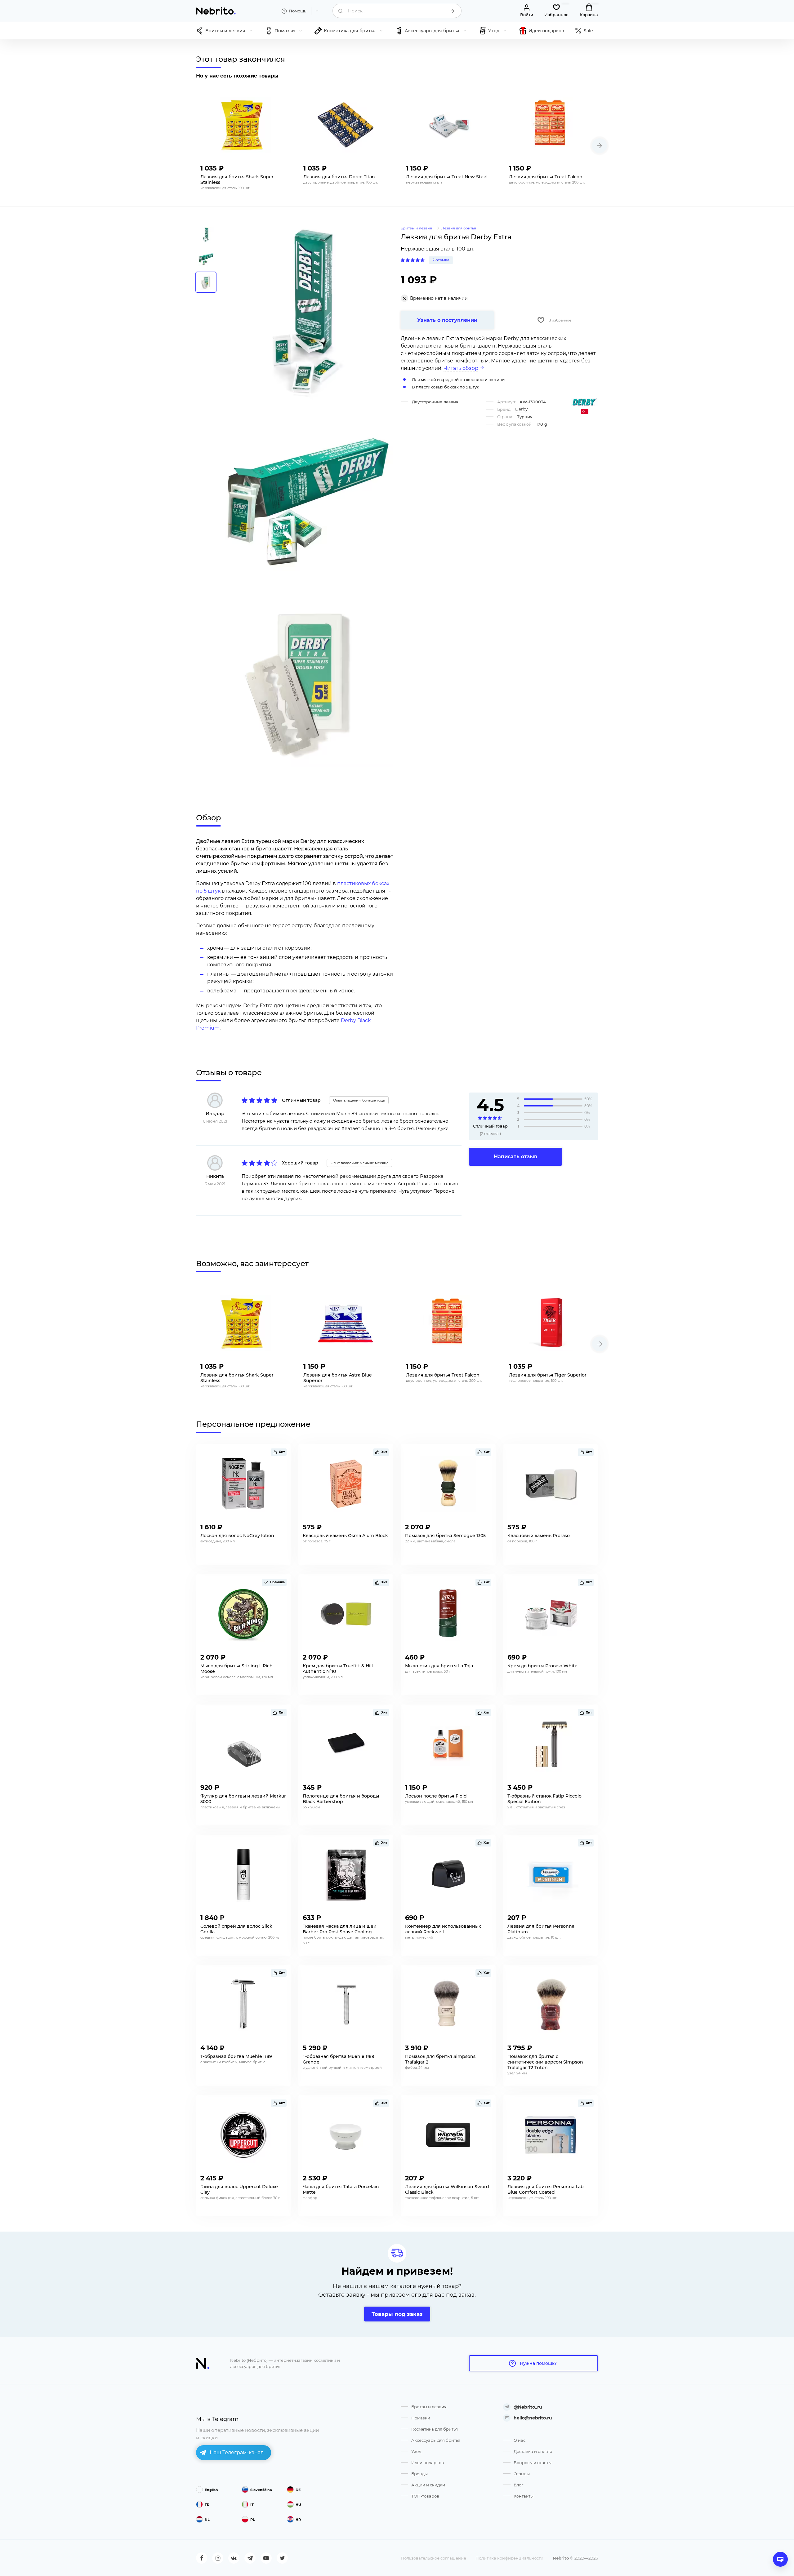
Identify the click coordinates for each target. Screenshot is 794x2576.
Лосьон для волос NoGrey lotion (237, 1536)
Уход (416, 2451)
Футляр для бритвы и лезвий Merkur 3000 (243, 1799)
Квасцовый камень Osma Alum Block (345, 1536)
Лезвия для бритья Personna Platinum (541, 1929)
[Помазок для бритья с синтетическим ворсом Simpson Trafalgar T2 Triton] (551, 2005)
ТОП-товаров (425, 2496)
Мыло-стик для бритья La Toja (439, 1666)
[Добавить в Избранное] (280, 166)
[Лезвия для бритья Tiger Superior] (551, 1323)
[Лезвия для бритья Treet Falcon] (551, 125)
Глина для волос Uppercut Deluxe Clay (239, 2189)
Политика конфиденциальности (509, 2558)
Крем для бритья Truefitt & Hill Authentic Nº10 (338, 1669)
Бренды (419, 2474)
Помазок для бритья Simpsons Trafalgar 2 (440, 2059)
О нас (520, 2440)
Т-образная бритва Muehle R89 (236, 2056)
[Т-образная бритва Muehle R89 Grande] (346, 2005)
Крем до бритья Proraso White (542, 1666)
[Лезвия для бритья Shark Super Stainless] (243, 125)
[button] (600, 146)
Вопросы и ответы (533, 2463)
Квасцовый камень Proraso (539, 1536)
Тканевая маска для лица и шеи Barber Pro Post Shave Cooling (340, 1929)
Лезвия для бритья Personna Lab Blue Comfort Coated (546, 2189)
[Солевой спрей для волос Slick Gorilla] (243, 1874)
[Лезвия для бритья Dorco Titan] (346, 125)
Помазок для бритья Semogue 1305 (445, 1536)
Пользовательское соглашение (433, 2558)
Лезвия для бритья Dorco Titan (339, 177)
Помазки (421, 2418)
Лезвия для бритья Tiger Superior (548, 1375)
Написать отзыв (515, 1157)
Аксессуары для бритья (436, 2440)
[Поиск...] (453, 11)
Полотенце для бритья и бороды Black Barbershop (341, 1799)
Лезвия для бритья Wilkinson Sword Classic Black (447, 2189)
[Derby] (585, 402)
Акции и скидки (428, 2485)
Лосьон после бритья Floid (436, 1796)
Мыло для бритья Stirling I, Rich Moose (236, 1669)
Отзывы (522, 2474)
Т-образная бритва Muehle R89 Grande (339, 2059)
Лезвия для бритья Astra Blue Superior (338, 1378)
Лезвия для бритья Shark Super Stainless (237, 180)
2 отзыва (441, 260)
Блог (518, 2485)
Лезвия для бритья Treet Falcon (546, 177)
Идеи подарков (428, 2463)
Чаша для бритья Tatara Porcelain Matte (341, 2189)
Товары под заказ (397, 2314)
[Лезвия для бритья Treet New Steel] (448, 125)
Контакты (524, 2496)
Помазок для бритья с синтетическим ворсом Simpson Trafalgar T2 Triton (545, 2062)
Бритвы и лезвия (429, 2407)
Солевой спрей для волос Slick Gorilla (236, 1929)
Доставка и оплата (533, 2451)
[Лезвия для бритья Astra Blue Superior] (346, 1323)
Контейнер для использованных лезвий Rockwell (443, 1929)
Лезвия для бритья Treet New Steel (447, 177)
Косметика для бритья (435, 2429)
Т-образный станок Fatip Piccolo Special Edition (544, 1799)
